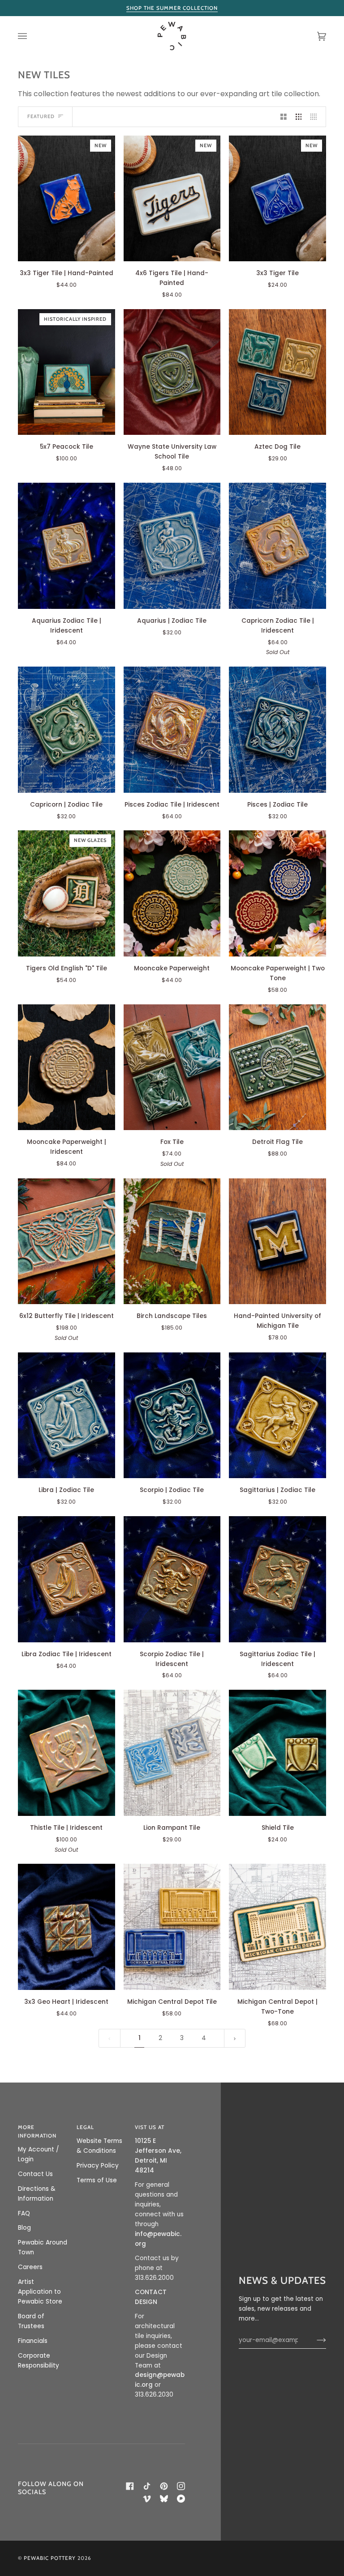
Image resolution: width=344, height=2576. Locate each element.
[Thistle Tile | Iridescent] (67, 1753)
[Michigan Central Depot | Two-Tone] (277, 1927)
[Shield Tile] (277, 1753)
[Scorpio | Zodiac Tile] (172, 1416)
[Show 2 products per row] (284, 117)
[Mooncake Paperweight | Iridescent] (67, 1067)
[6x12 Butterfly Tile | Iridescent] (67, 1241)
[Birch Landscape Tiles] (172, 1241)
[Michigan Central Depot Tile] (172, 1927)
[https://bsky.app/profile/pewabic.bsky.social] (164, 2499)
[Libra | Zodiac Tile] (67, 1415)
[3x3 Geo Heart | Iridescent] (67, 1927)
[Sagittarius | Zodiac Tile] (277, 1416)
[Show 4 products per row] (316, 117)
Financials (33, 2341)
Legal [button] (85, 2127)
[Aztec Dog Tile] (277, 372)
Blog (24, 2228)
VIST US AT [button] (150, 2127)
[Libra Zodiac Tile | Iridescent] (67, 1579)
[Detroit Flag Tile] (277, 1067)
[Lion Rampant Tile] (172, 1753)
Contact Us (35, 2174)
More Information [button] (37, 2132)
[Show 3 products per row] (299, 117)
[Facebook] (130, 2486)
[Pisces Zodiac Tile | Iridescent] (172, 730)
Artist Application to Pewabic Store (40, 2292)
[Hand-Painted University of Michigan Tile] (277, 1241)
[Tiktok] (147, 2486)
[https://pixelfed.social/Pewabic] (181, 2499)
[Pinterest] (164, 2486)
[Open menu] (31, 36)
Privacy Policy (98, 2166)
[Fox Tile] (172, 1067)
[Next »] (235, 2038)
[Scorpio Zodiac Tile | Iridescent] (172, 1579)
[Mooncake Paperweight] (172, 893)
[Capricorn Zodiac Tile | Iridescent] (277, 546)
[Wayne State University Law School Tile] (172, 372)
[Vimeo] (147, 2499)
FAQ (24, 2213)
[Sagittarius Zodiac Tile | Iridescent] (277, 1579)
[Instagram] (181, 2486)
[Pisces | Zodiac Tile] (277, 730)
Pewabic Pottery (50, 2558)
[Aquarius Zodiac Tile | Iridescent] (67, 546)
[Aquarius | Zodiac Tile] (172, 546)
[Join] (314, 2340)
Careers (30, 2267)
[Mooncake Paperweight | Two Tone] (277, 893)
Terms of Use (97, 2180)
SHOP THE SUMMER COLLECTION (172, 8)
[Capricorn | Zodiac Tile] (67, 729)
